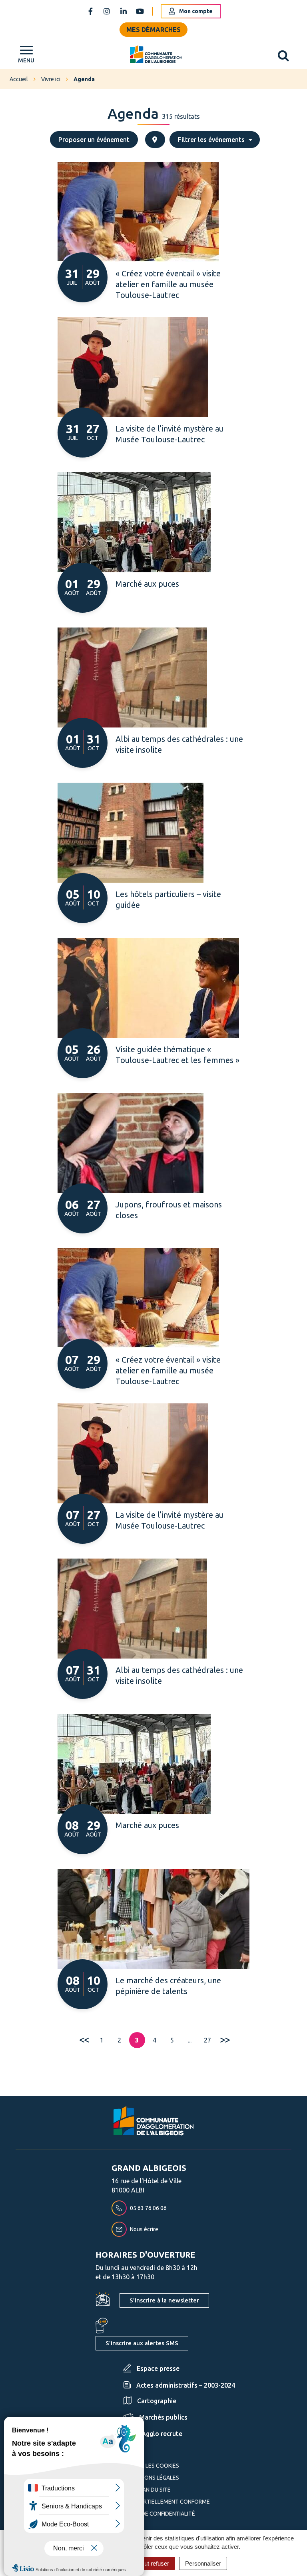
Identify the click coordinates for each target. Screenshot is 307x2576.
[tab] (155, 140)
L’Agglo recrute (160, 2434)
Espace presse (158, 2368)
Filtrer (211, 140)
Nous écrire (144, 2229)
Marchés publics (163, 2417)
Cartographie (157, 2401)
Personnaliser (203, 2563)
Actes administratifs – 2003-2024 (186, 2385)
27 (207, 2040)
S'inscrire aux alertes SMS (142, 2343)
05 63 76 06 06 (148, 2208)
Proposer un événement (94, 140)
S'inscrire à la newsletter (164, 2300)
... (190, 2040)
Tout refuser (154, 2563)
